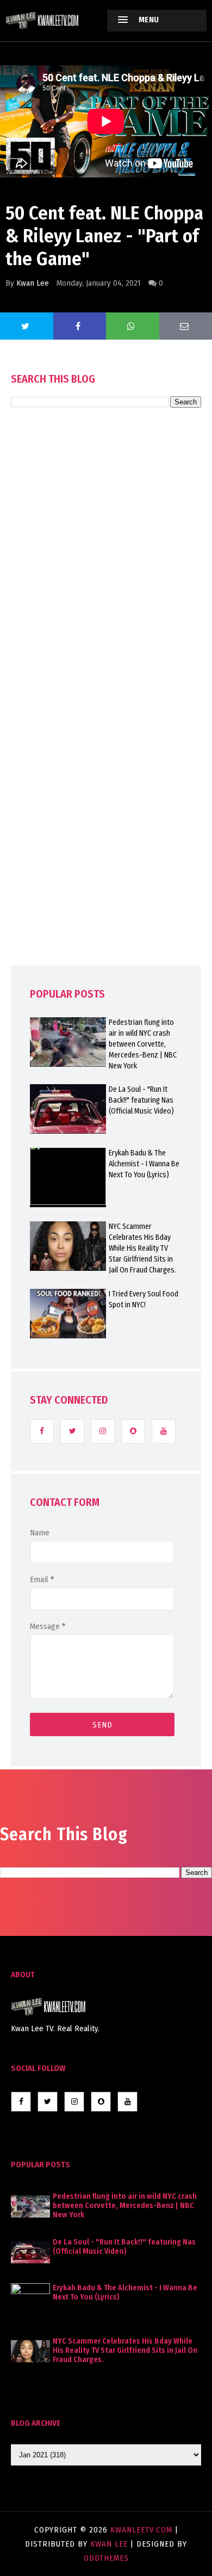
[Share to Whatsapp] (133, 326)
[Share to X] (27, 326)
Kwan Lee (33, 283)
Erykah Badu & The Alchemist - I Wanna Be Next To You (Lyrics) (144, 1164)
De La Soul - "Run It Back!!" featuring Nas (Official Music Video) (141, 1100)
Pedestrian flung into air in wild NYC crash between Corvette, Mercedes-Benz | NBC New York (143, 1044)
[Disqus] (106, 717)
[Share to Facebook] (80, 326)
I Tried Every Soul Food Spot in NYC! (144, 1299)
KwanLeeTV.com (143, 2530)
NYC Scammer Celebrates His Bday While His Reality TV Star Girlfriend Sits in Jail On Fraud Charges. (142, 1248)
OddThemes (106, 2558)
